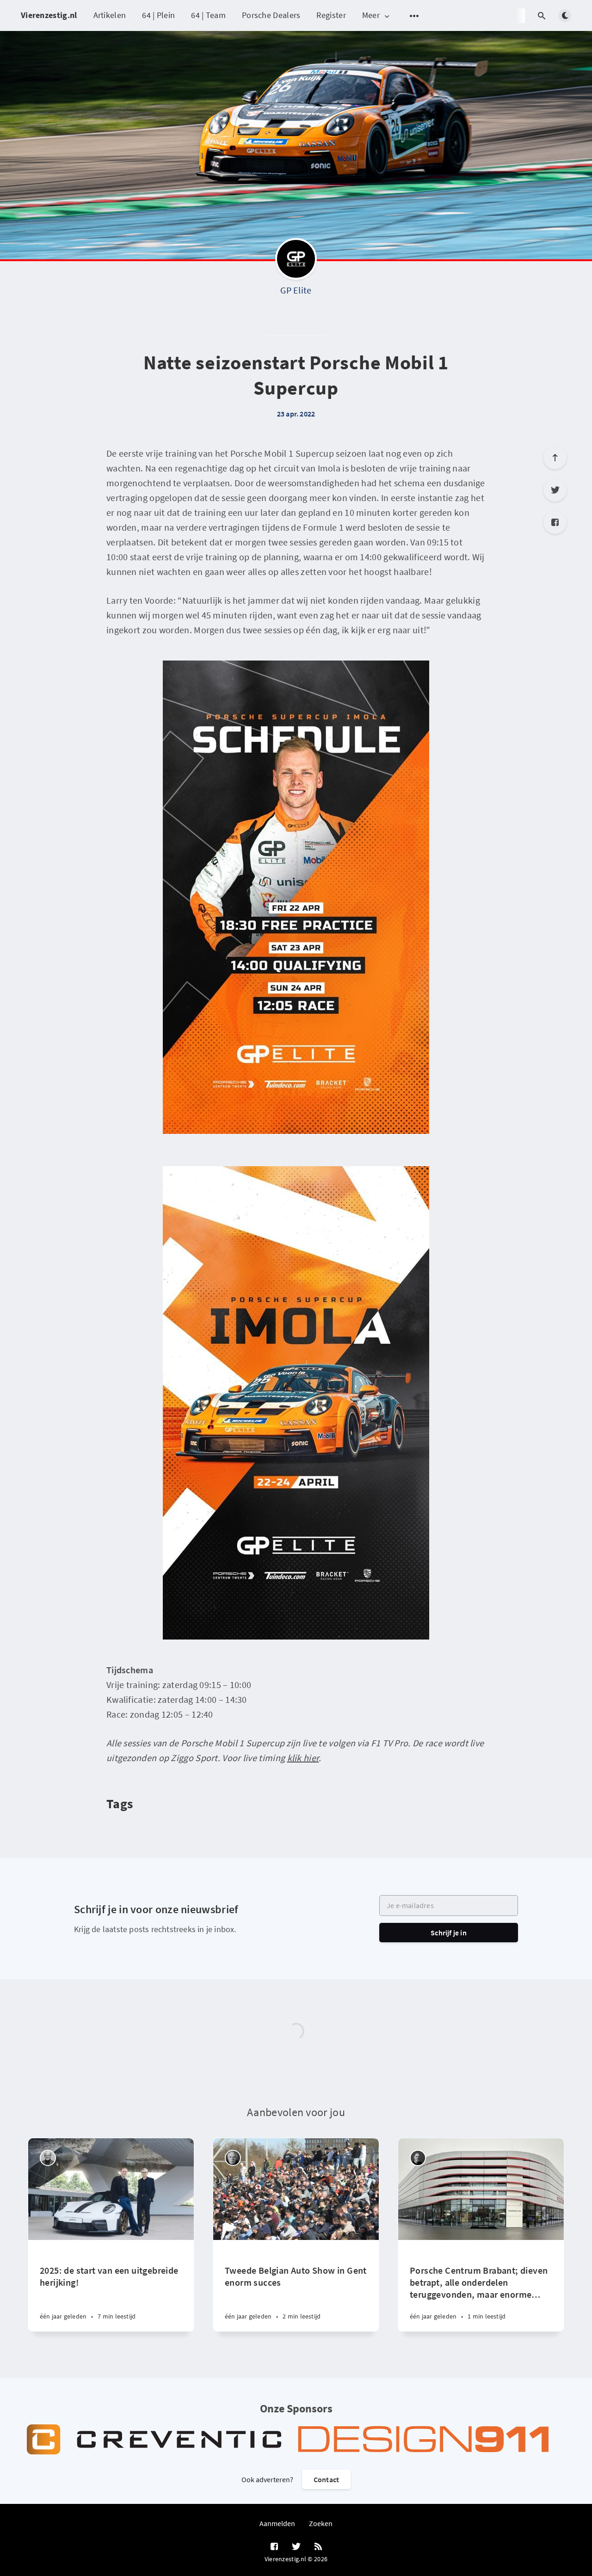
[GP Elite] (296, 261)
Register (331, 15)
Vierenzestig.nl (49, 15)
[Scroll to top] (555, 458)
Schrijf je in (449, 1933)
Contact (326, 2479)
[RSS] (318, 2547)
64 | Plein (158, 15)
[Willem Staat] (233, 2158)
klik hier (303, 1758)
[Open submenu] (414, 16)
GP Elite (296, 290)
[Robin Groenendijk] (418, 2158)
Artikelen (110, 15)
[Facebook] (555, 522)
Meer (371, 15)
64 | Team (208, 15)
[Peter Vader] (48, 2158)
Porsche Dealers (271, 15)
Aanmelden (277, 2523)
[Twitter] (555, 490)
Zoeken (321, 2523)
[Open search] (542, 16)
